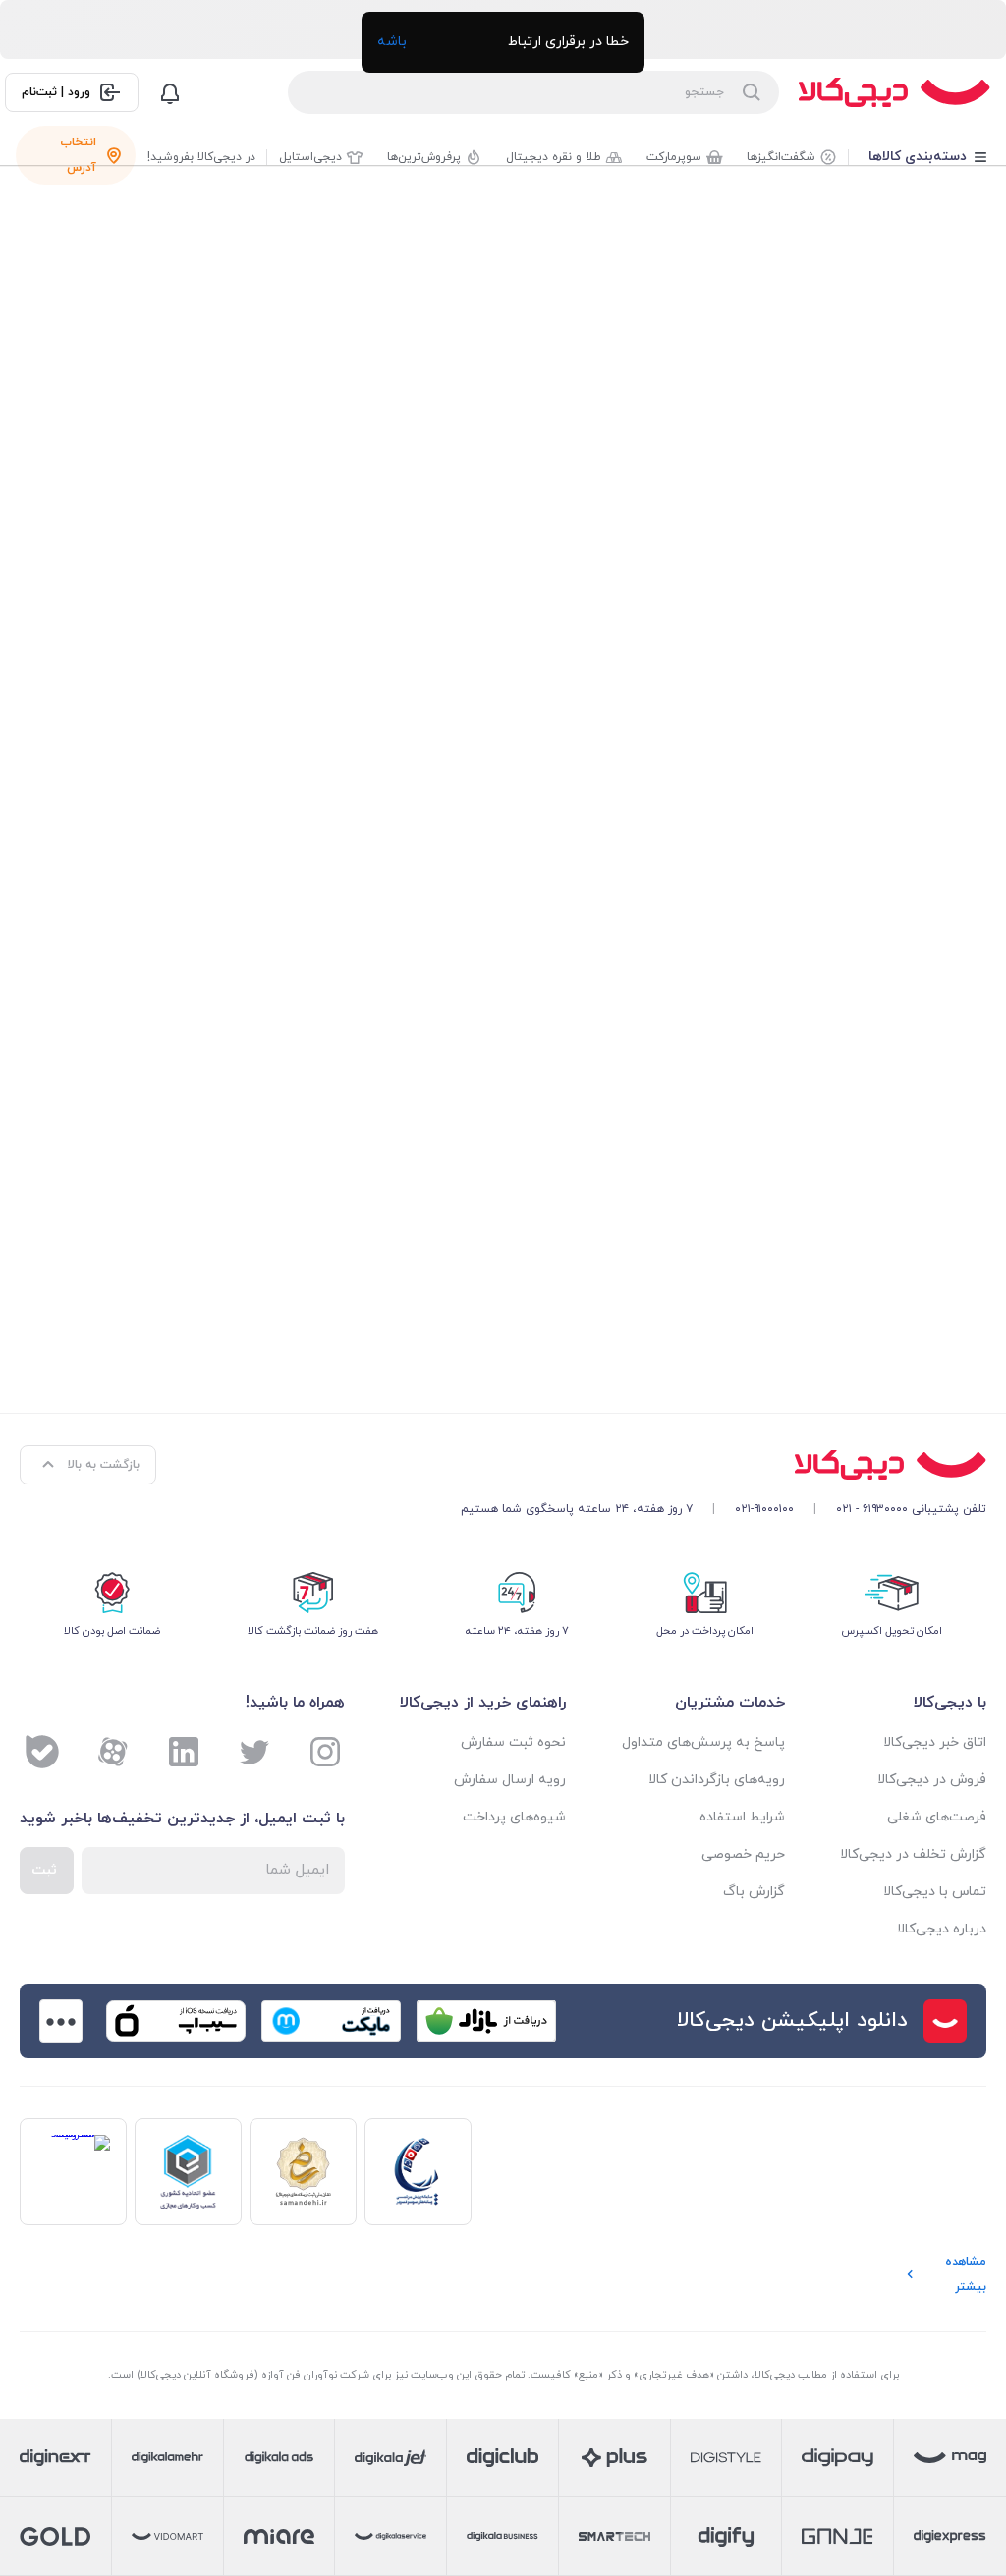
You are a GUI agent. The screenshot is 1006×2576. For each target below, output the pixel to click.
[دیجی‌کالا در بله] (42, 1752)
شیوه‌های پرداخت (514, 1817)
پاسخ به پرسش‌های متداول (703, 1742)
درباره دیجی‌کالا (942, 1929)
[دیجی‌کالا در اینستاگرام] (325, 1752)
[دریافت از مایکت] (331, 2021)
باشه (392, 42)
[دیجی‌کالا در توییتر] (254, 1752)
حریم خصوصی (743, 1854)
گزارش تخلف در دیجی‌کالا (913, 1854)
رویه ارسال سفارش (510, 1780)
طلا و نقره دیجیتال (554, 157)
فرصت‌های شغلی (937, 1817)
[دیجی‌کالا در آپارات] (113, 1752)
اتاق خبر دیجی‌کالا (935, 1742)
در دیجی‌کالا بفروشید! (201, 157)
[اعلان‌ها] (170, 92)
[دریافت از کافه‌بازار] (486, 2021)
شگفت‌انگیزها (781, 157)
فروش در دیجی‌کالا (932, 1780)
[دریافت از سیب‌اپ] (176, 2021)
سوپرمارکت (674, 157)
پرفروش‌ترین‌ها (424, 157)
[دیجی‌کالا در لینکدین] (184, 1752)
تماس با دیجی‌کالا (935, 1892)
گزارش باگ (754, 1892)
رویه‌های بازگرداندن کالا (716, 1780)
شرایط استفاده (742, 1817)
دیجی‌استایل (310, 157)
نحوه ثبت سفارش (513, 1742)
